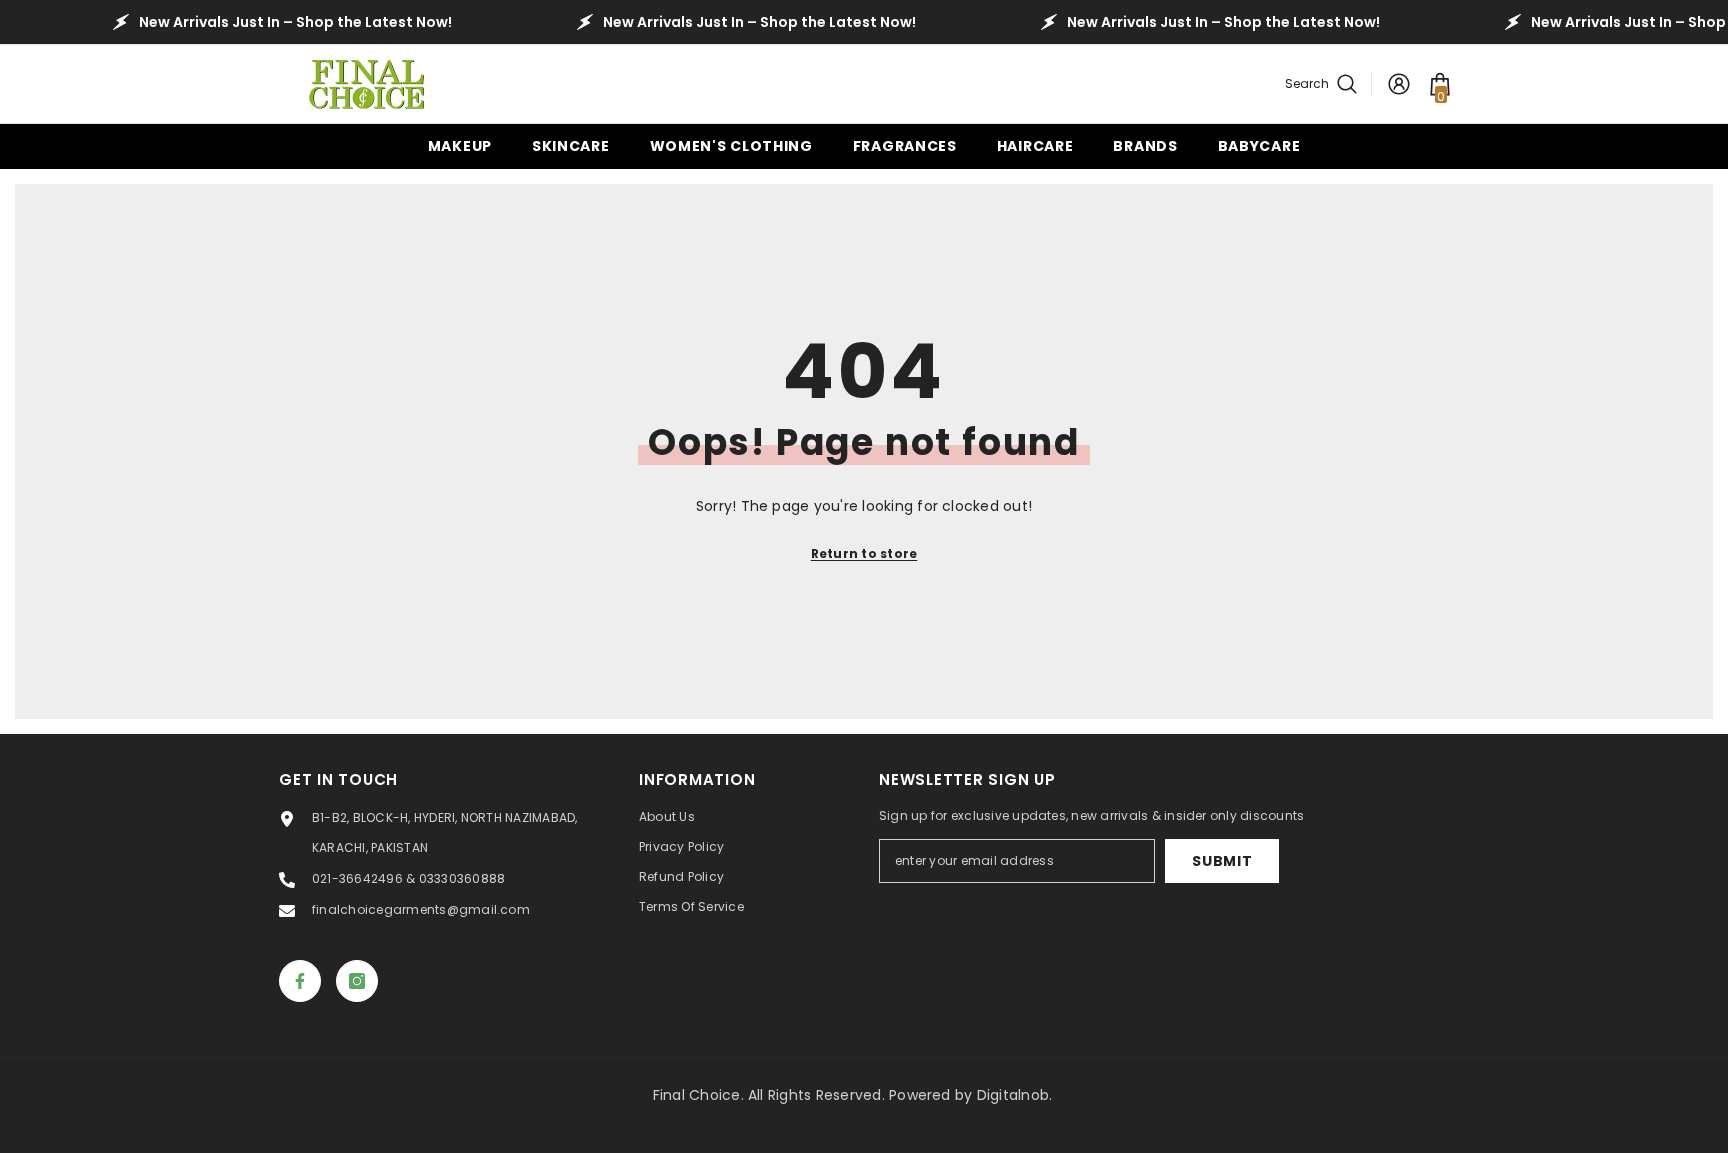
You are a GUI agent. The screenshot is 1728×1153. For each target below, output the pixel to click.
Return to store (864, 553)
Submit (1222, 861)
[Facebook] (300, 981)
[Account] (1399, 84)
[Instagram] (357, 981)
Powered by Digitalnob (969, 1095)
